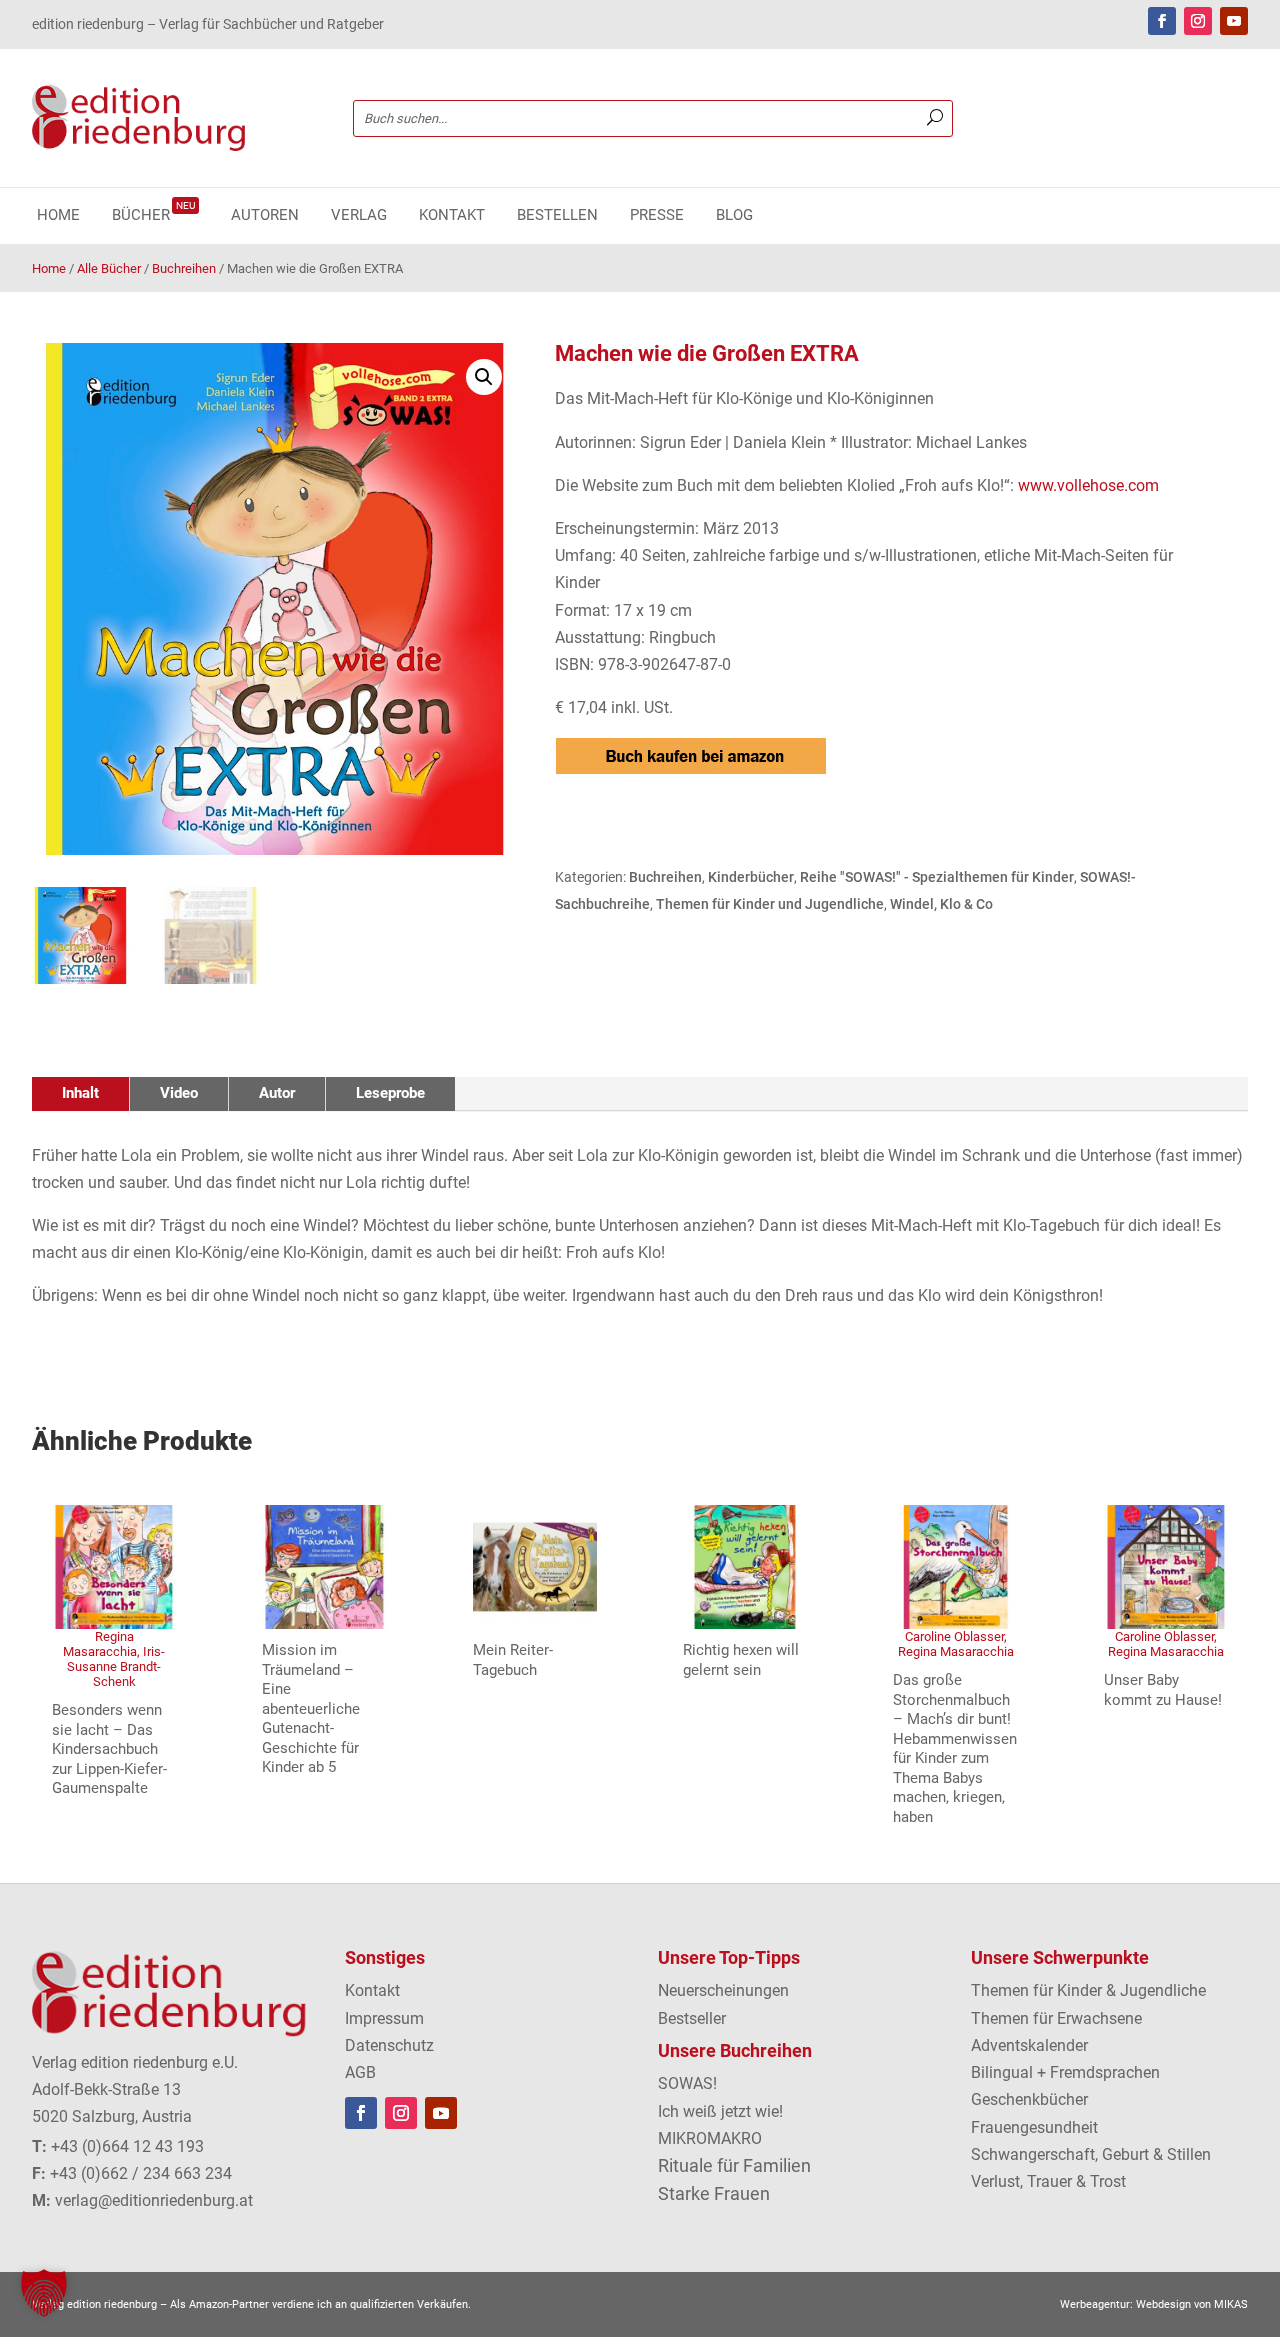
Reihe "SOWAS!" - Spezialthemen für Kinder (937, 877)
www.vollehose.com (1088, 485)
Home (58, 216)
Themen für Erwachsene (1056, 2018)
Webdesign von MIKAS (1192, 2304)
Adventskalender (1029, 2045)
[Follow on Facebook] (1162, 21)
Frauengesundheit (1034, 2127)
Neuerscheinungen (723, 1990)
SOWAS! (687, 2083)
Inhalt (80, 1093)
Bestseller (692, 2018)
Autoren (265, 216)
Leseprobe (390, 1093)
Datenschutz (389, 2045)
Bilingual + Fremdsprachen (1065, 2072)
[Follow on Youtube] (1234, 21)
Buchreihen (184, 268)
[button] (484, 377)
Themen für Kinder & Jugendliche (1088, 1990)
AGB (360, 2072)
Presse (657, 216)
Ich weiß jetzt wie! (720, 2111)
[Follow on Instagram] (1198, 21)
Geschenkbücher (1029, 2099)
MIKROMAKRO (710, 2138)
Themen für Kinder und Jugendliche (770, 904)
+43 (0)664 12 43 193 (127, 2146)
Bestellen (557, 216)
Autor (277, 1093)
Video (179, 1093)
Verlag (359, 216)
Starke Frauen (714, 2193)
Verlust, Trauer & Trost (1048, 2181)
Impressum (384, 2018)
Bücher (153, 216)
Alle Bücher (109, 268)
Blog (734, 216)
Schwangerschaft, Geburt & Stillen (1091, 2154)
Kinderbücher (751, 877)
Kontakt (452, 216)
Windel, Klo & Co (941, 904)
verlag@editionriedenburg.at (154, 2200)
